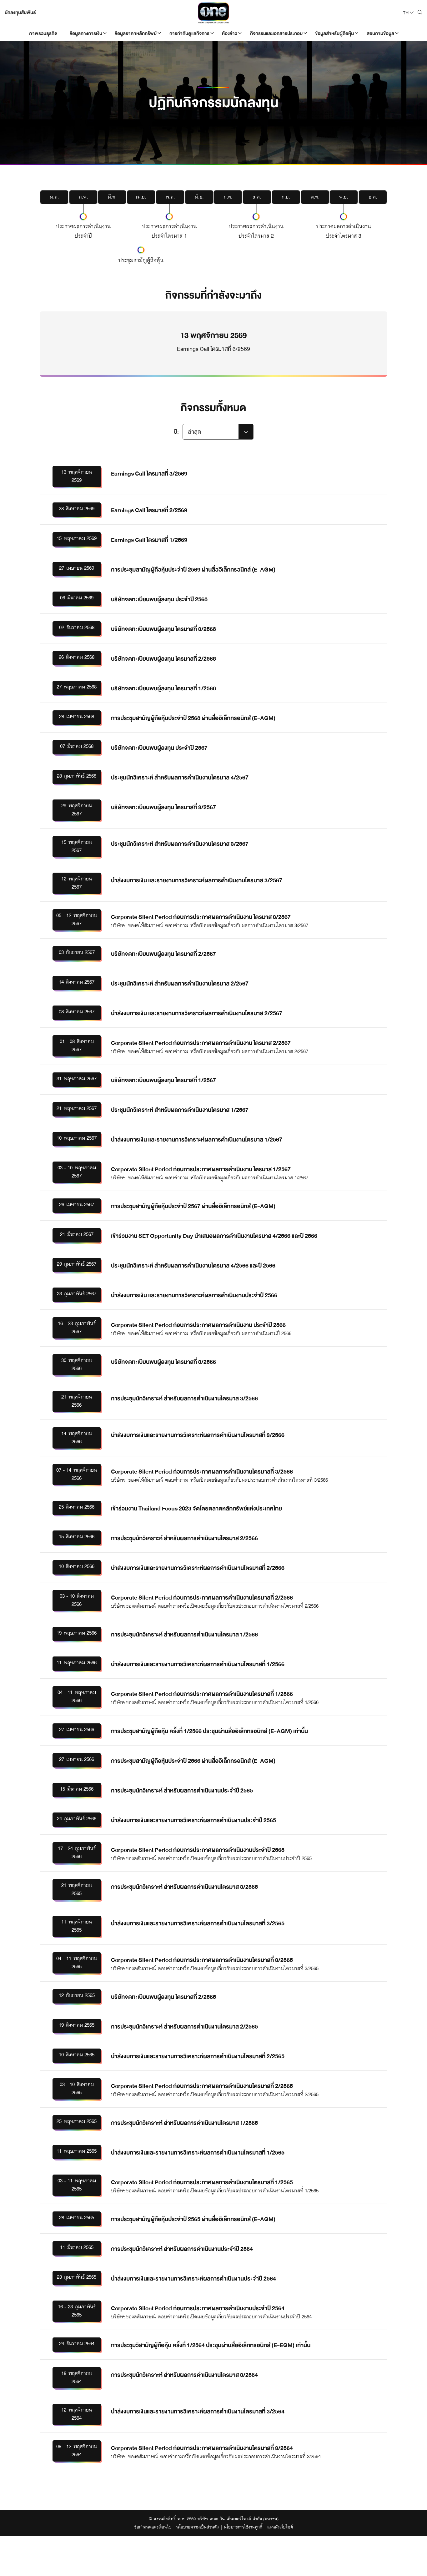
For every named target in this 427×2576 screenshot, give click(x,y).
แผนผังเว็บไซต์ (280, 2528)
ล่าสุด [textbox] (194, 432)
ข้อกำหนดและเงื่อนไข (153, 2528)
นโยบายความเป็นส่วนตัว (198, 2528)
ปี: (176, 432)
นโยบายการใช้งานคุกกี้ (243, 2528)
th (406, 13)
